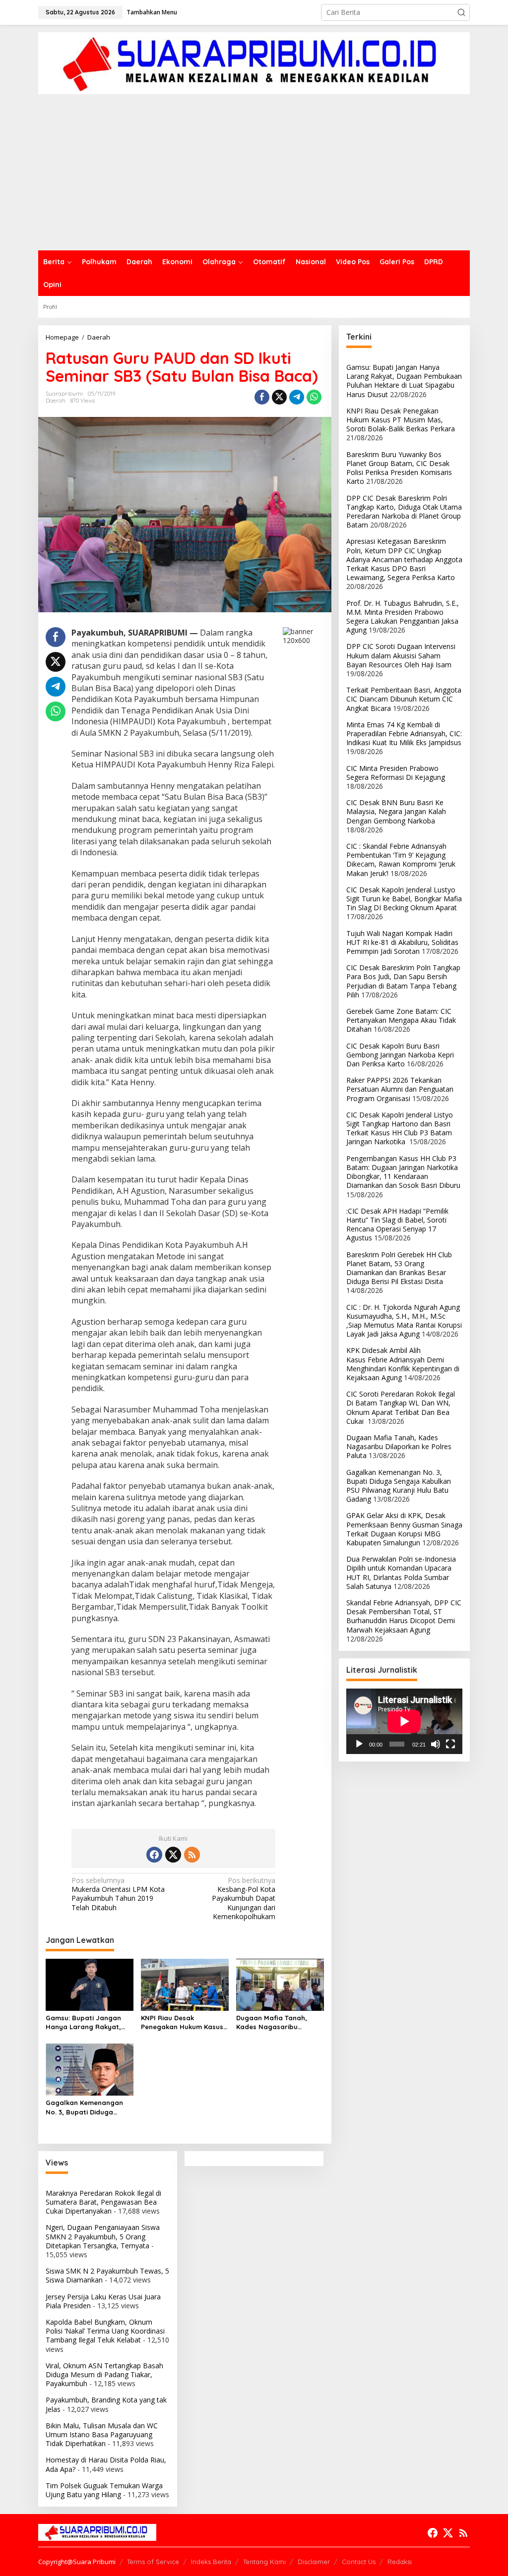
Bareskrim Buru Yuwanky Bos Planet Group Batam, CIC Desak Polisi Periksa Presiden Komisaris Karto (399, 468)
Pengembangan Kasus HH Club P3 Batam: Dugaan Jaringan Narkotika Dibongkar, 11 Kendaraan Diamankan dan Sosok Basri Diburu (403, 1172)
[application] (404, 1721)
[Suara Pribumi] (254, 62)
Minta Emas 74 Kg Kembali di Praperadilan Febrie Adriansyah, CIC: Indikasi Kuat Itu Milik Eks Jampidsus (404, 733)
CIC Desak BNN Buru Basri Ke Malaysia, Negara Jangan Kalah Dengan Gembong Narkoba (396, 811)
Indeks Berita (211, 2562)
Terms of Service (153, 2562)
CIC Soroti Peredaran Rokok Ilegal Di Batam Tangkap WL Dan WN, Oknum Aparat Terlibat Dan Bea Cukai (401, 1407)
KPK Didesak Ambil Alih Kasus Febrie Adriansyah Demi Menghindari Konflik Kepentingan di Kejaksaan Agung (403, 1364)
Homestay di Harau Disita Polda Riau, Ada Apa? (106, 2464)
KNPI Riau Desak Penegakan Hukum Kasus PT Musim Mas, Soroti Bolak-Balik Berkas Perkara (182, 2022)
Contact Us (359, 2562)
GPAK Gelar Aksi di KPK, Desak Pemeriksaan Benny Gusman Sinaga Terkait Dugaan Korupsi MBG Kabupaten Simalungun (404, 1529)
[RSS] (192, 1855)
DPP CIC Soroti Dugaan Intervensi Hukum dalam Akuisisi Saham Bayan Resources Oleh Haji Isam (401, 655)
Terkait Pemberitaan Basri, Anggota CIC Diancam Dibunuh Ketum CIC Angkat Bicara (404, 699)
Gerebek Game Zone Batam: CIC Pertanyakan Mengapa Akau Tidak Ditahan (401, 1020)
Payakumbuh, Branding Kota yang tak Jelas (106, 2404)
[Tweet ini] (279, 397)
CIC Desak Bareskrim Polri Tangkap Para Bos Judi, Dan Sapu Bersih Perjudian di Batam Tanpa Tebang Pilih (403, 981)
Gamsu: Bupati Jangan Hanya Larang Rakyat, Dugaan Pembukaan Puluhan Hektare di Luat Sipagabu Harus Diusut (86, 2022)
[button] (461, 12)
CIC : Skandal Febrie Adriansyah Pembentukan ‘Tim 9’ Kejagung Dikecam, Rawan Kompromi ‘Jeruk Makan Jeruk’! (401, 860)
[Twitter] (173, 1855)
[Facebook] (154, 1855)
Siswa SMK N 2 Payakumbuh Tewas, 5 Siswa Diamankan (107, 2275)
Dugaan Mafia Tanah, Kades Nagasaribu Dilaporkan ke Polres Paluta (272, 2022)
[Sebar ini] (262, 397)
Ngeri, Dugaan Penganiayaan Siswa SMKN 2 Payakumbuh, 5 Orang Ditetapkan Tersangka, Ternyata (103, 2236)
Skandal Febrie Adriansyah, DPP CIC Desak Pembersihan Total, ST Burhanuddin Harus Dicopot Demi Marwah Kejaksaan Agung (404, 1616)
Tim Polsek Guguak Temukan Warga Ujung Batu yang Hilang (104, 2490)
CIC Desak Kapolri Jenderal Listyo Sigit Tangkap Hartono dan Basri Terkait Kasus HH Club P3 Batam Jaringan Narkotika (400, 1128)
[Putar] (359, 1744)
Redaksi (400, 2562)
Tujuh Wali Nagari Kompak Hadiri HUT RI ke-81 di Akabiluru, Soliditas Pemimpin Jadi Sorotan (402, 942)
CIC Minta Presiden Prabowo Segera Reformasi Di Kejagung (396, 773)
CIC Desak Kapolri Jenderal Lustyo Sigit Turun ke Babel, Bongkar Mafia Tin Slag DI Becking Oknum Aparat (404, 899)
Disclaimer (314, 2562)
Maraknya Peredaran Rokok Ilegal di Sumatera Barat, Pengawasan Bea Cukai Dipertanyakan (103, 2202)
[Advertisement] (254, 176)
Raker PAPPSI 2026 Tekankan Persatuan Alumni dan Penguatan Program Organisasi (400, 1089)
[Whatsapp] (314, 397)
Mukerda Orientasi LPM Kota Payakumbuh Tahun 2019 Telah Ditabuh (118, 1894)
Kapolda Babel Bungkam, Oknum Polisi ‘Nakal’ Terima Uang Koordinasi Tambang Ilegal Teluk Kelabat (105, 2331)
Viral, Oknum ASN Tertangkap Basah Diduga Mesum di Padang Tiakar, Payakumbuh (104, 2374)
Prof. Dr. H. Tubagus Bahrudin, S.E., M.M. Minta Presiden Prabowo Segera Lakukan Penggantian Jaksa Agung (403, 617)
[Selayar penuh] (450, 1744)
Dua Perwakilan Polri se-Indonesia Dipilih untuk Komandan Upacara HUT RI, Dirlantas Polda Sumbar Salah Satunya (401, 1573)
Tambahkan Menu (152, 12)
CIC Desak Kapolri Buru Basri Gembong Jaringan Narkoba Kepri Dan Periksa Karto (400, 1055)
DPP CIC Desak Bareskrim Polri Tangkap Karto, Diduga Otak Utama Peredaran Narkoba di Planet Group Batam (404, 512)
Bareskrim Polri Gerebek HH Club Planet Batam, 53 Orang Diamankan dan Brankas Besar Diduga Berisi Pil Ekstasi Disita (399, 1268)
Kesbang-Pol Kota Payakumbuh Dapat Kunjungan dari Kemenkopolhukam (244, 1899)
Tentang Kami (264, 2562)
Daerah (56, 401)
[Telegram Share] (297, 397)
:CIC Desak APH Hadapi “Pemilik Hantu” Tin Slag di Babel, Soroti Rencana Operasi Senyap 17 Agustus (397, 1225)
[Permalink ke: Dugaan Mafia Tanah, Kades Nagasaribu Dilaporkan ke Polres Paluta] (280, 1984)
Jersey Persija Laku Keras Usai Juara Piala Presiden (103, 2301)
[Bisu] (436, 1744)
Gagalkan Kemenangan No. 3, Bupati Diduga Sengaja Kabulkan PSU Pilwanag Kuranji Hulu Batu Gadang (84, 2107)
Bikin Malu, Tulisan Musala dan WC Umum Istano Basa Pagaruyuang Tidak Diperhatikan (102, 2434)
